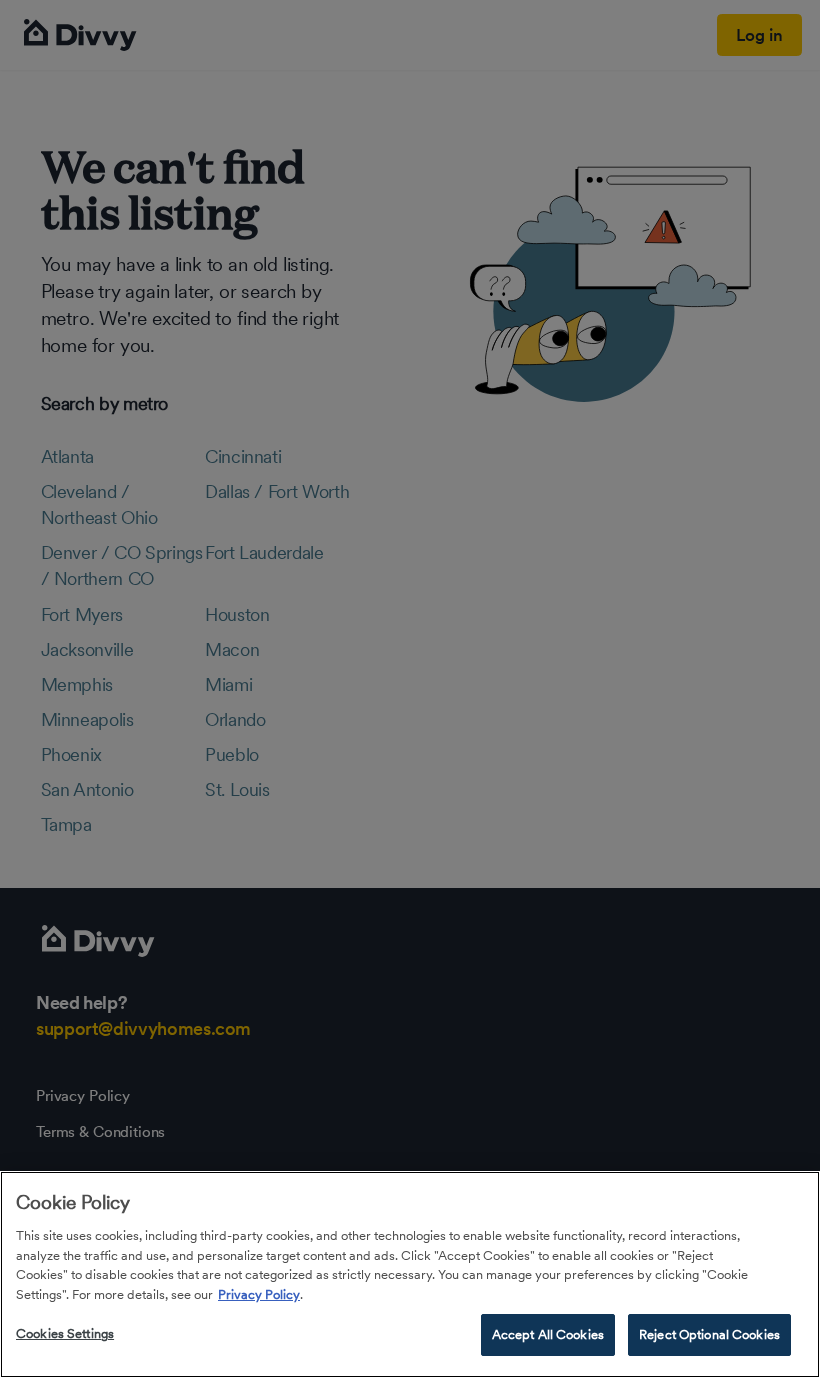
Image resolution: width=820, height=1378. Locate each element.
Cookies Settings (65, 1333)
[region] (410, 1274)
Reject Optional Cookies (709, 1334)
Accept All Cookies (548, 1334)
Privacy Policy (259, 1294)
